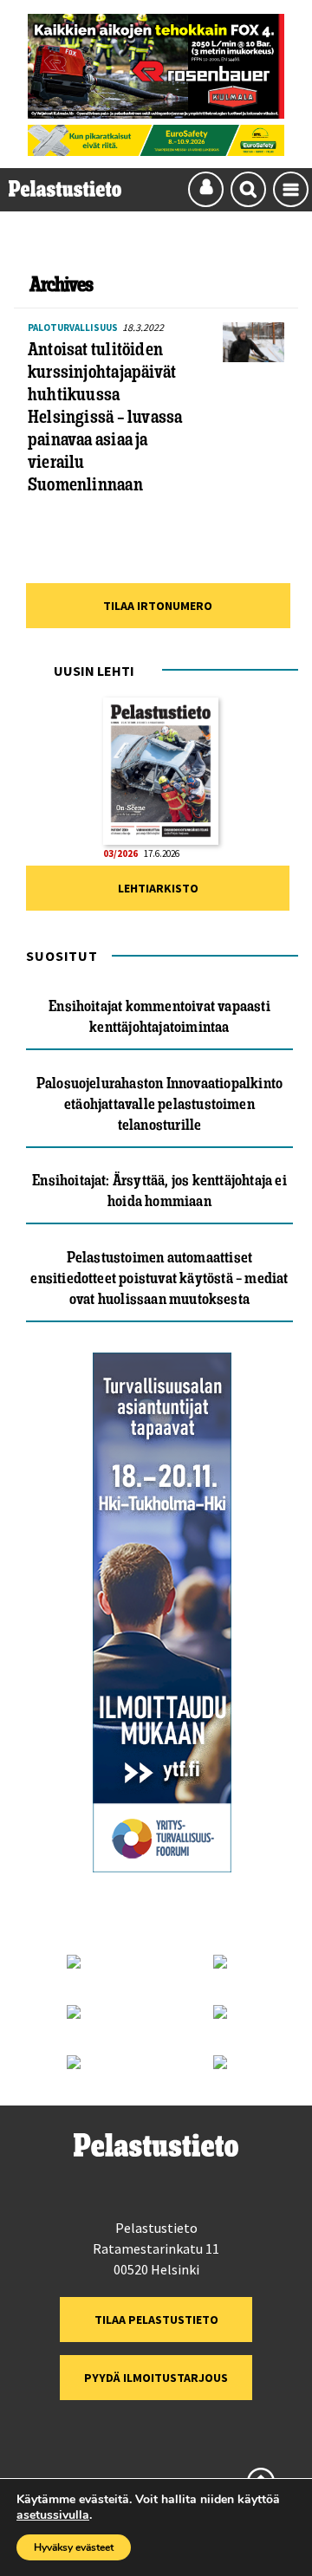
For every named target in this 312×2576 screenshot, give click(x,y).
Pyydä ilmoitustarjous (156, 2378)
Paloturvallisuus (73, 328)
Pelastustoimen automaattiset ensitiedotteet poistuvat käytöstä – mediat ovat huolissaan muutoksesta (159, 1278)
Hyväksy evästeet (74, 2547)
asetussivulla (53, 2515)
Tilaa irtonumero (158, 606)
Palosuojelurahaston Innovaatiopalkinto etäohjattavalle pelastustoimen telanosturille (159, 1104)
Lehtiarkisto (158, 888)
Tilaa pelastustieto (156, 2320)
